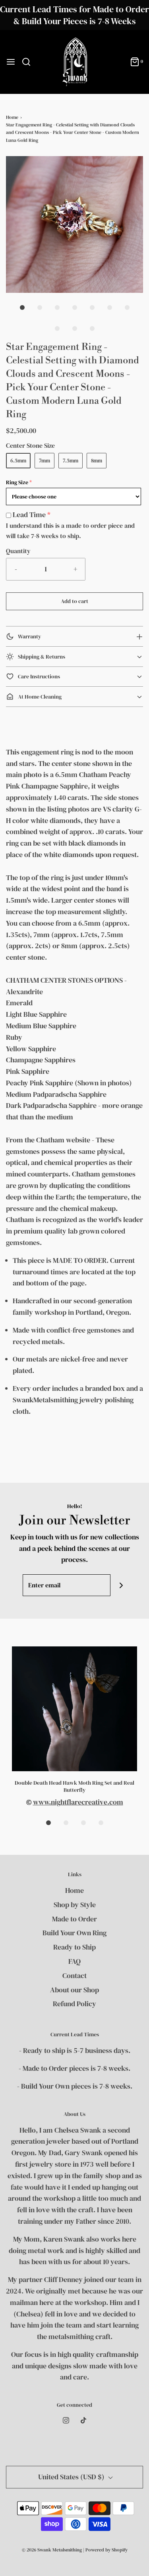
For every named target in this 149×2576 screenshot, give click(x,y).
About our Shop (74, 1990)
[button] (74, 224)
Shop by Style (75, 1905)
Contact (74, 1975)
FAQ (74, 1961)
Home (12, 117)
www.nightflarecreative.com (78, 1802)
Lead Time (29, 515)
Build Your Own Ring (74, 1933)
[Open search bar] (29, 62)
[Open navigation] (11, 62)
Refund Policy (74, 2004)
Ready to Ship (74, 1947)
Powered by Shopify (106, 2550)
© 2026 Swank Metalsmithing (52, 2550)
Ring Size (17, 482)
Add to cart (74, 601)
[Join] (121, 1585)
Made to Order (74, 1919)
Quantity (18, 551)
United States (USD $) (72, 2477)
